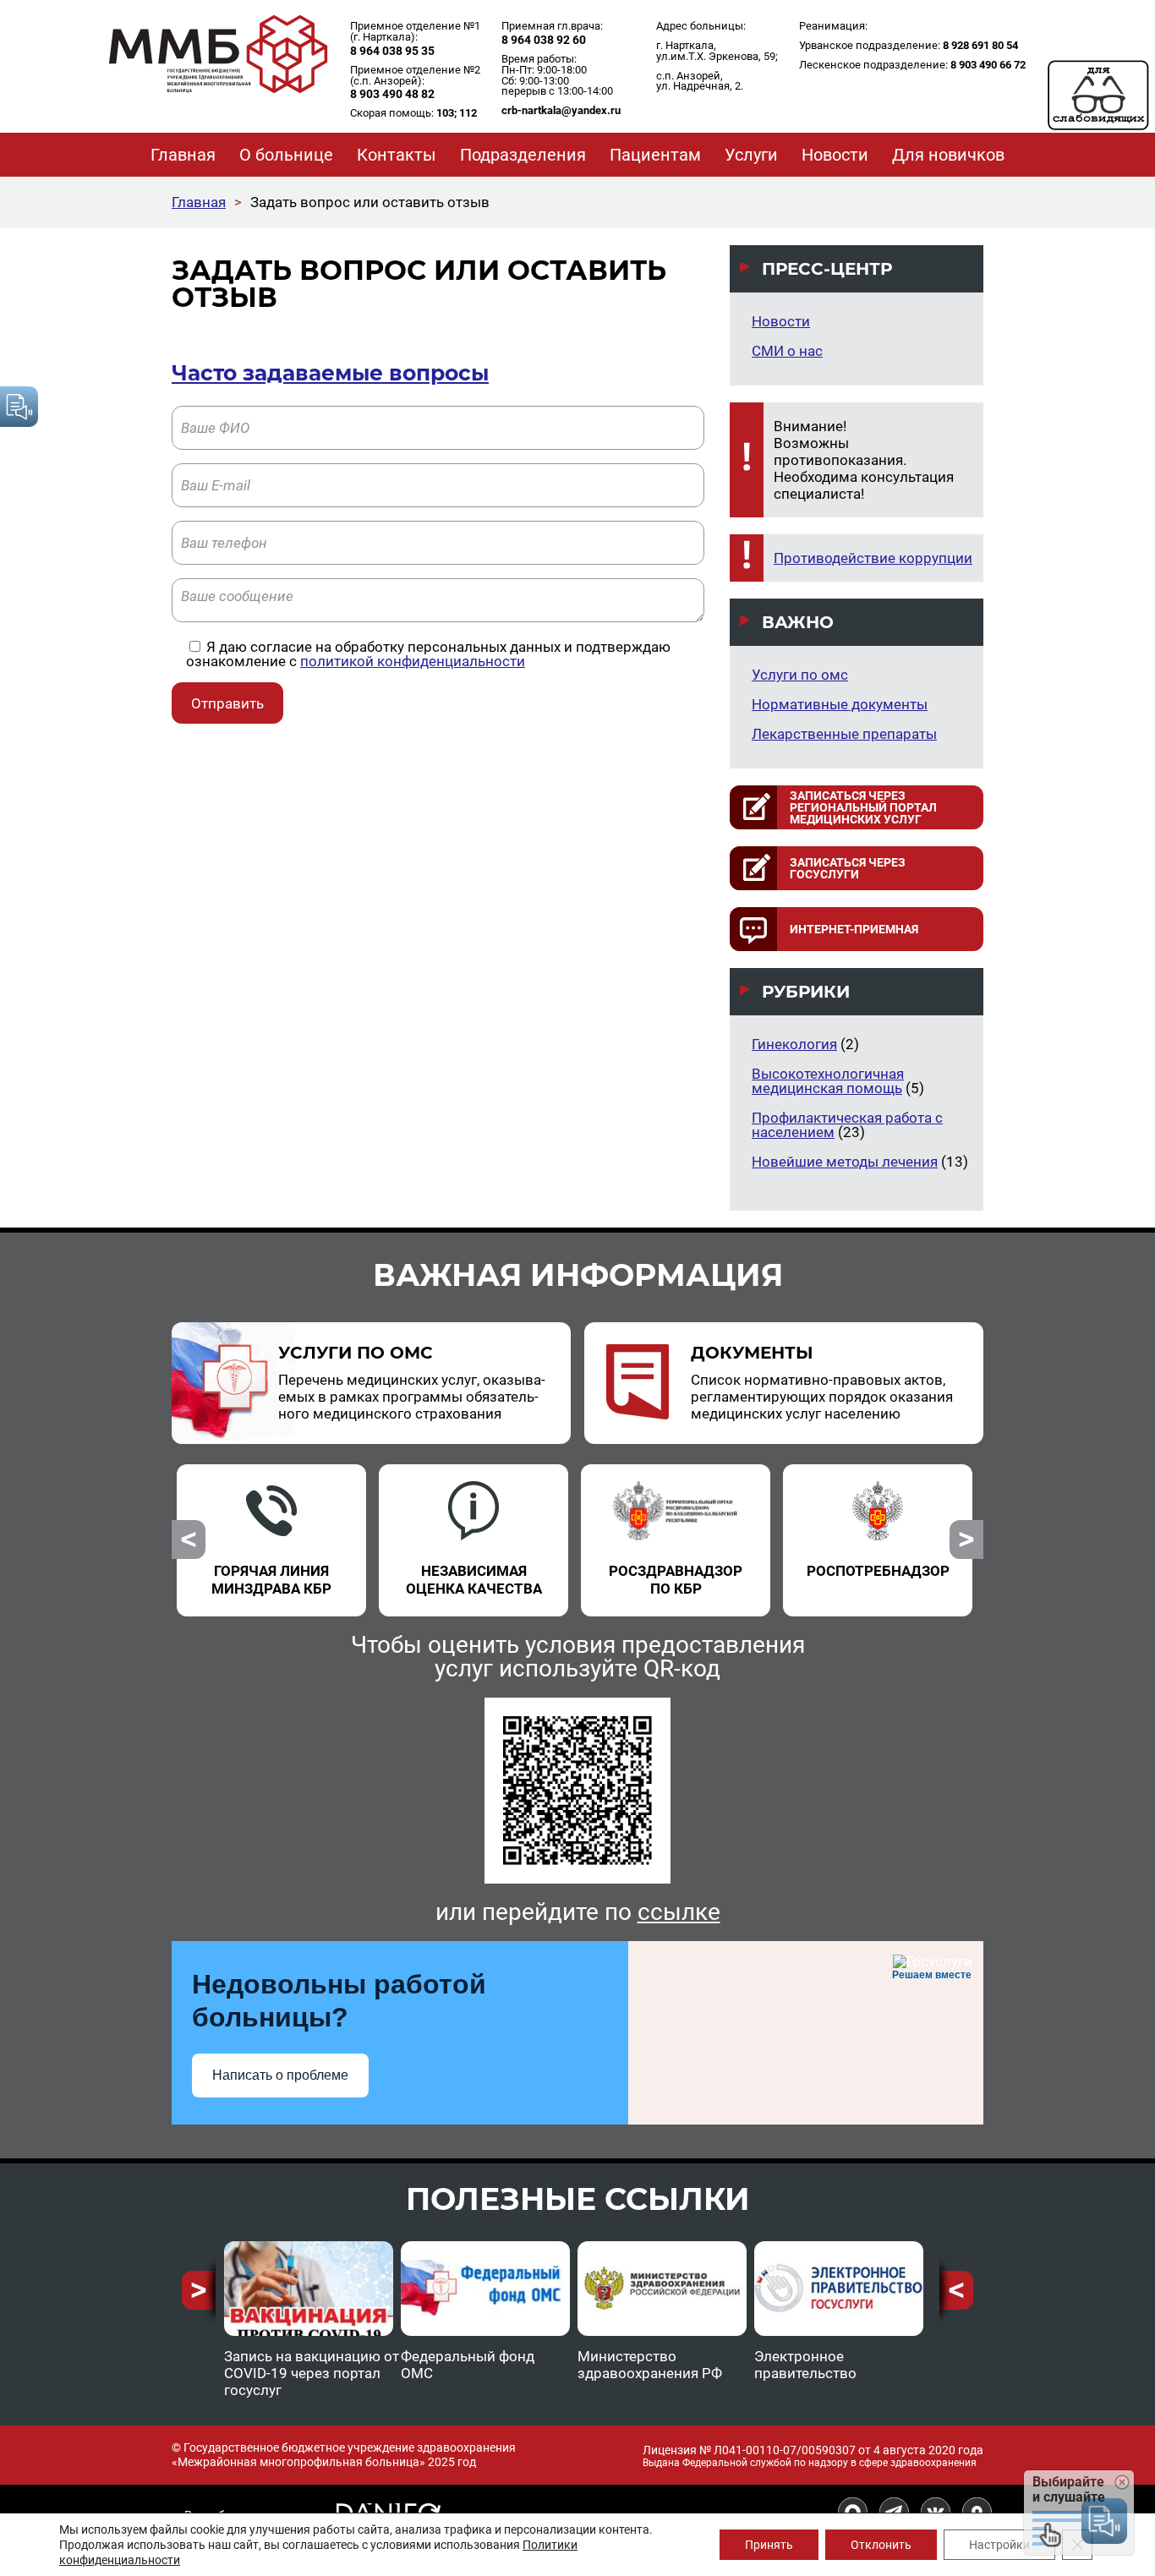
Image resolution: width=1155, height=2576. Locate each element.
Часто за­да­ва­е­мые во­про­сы (330, 373)
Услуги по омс (800, 675)
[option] (271, 1530)
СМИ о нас (787, 351)
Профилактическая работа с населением (847, 1125)
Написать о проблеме (280, 2075)
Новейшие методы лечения (845, 1162)
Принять (769, 2545)
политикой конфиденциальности (413, 661)
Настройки (999, 2545)
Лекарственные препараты (844, 734)
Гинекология (794, 1044)
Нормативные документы (840, 704)
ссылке (679, 1912)
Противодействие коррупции (873, 558)
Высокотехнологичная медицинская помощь (828, 1081)
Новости (781, 321)
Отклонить (881, 2545)
